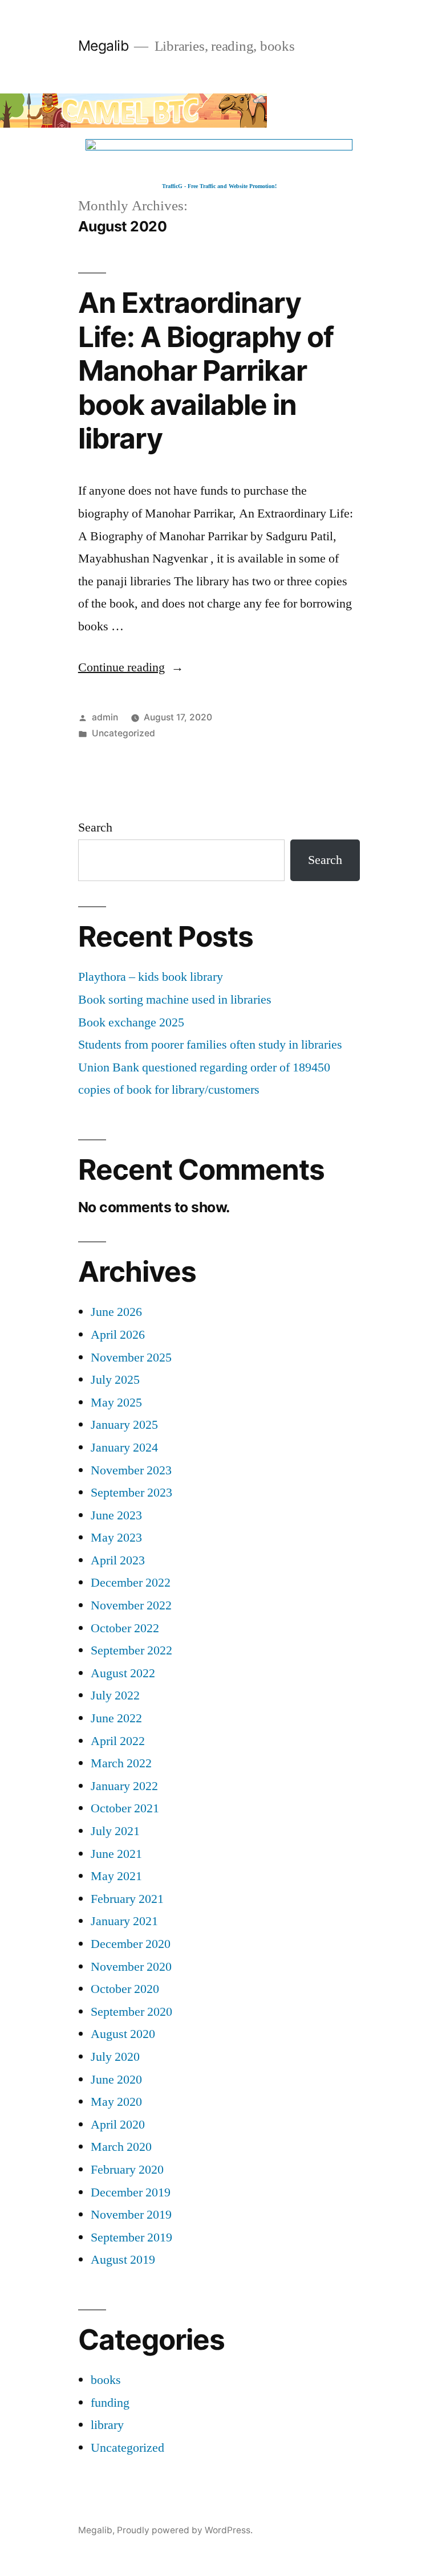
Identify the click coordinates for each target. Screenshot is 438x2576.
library (107, 2425)
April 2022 (118, 1741)
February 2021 (127, 1899)
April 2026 (118, 1335)
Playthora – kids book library (151, 977)
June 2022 (116, 1718)
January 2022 (124, 1786)
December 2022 (131, 1583)
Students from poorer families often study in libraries (210, 1045)
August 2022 (123, 1673)
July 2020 (115, 2057)
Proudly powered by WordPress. (185, 2530)
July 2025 (115, 1380)
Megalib (104, 46)
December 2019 (131, 2192)
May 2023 (116, 1538)
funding (110, 2403)
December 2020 (131, 1944)
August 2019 (123, 2260)
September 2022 (131, 1650)
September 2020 (131, 2012)
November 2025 (131, 1358)
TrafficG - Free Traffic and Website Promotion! (219, 186)
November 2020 (131, 1967)
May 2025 (116, 1403)
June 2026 (116, 1312)
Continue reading (131, 667)
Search (95, 828)
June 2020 (116, 2080)
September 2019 (131, 2237)
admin (105, 717)
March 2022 (121, 1763)
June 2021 (116, 1854)
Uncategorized (123, 733)
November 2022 (131, 1605)
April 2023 (118, 1560)
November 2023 (131, 1470)
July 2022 (115, 1695)
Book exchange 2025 (131, 1022)
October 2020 (125, 1989)
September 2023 (131, 1493)
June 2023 (116, 1515)
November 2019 (131, 2215)
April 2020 (118, 2125)
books (106, 2380)
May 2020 (116, 2102)
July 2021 (115, 1831)
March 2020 (121, 2147)
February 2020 (127, 2170)
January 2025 (124, 1425)
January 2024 (124, 1448)
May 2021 (116, 1876)
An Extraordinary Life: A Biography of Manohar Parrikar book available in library (206, 370)
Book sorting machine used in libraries (175, 1000)
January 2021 (124, 1921)
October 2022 (125, 1628)
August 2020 (123, 2034)
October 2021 (125, 1808)
